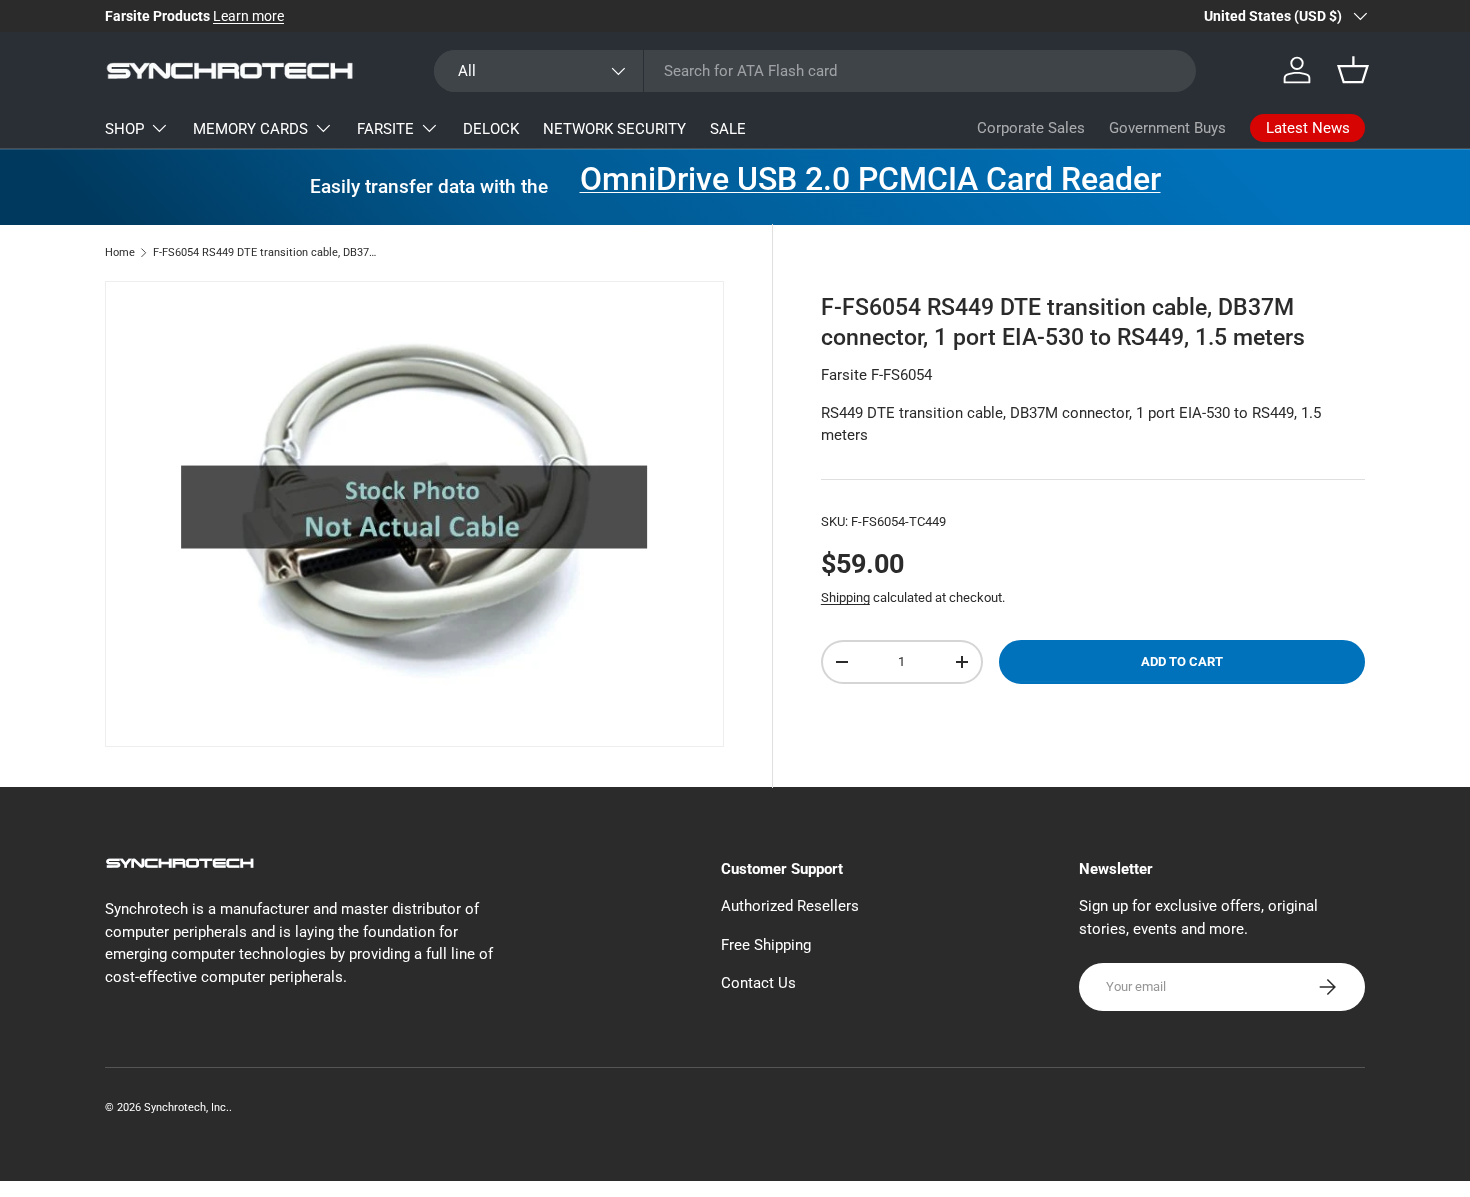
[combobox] (815, 71)
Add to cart (1182, 661)
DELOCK (491, 129)
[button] (1353, 70)
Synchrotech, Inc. (186, 1107)
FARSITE (385, 129)
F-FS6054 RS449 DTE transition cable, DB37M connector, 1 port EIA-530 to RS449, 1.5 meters (265, 252)
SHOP (124, 129)
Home (120, 252)
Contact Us (758, 983)
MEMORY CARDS (250, 129)
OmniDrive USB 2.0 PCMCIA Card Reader (870, 179)
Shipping (845, 597)
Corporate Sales (1031, 128)
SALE (728, 129)
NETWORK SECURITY (614, 129)
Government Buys (1167, 128)
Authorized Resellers (790, 906)
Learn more (248, 16)
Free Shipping (766, 945)
